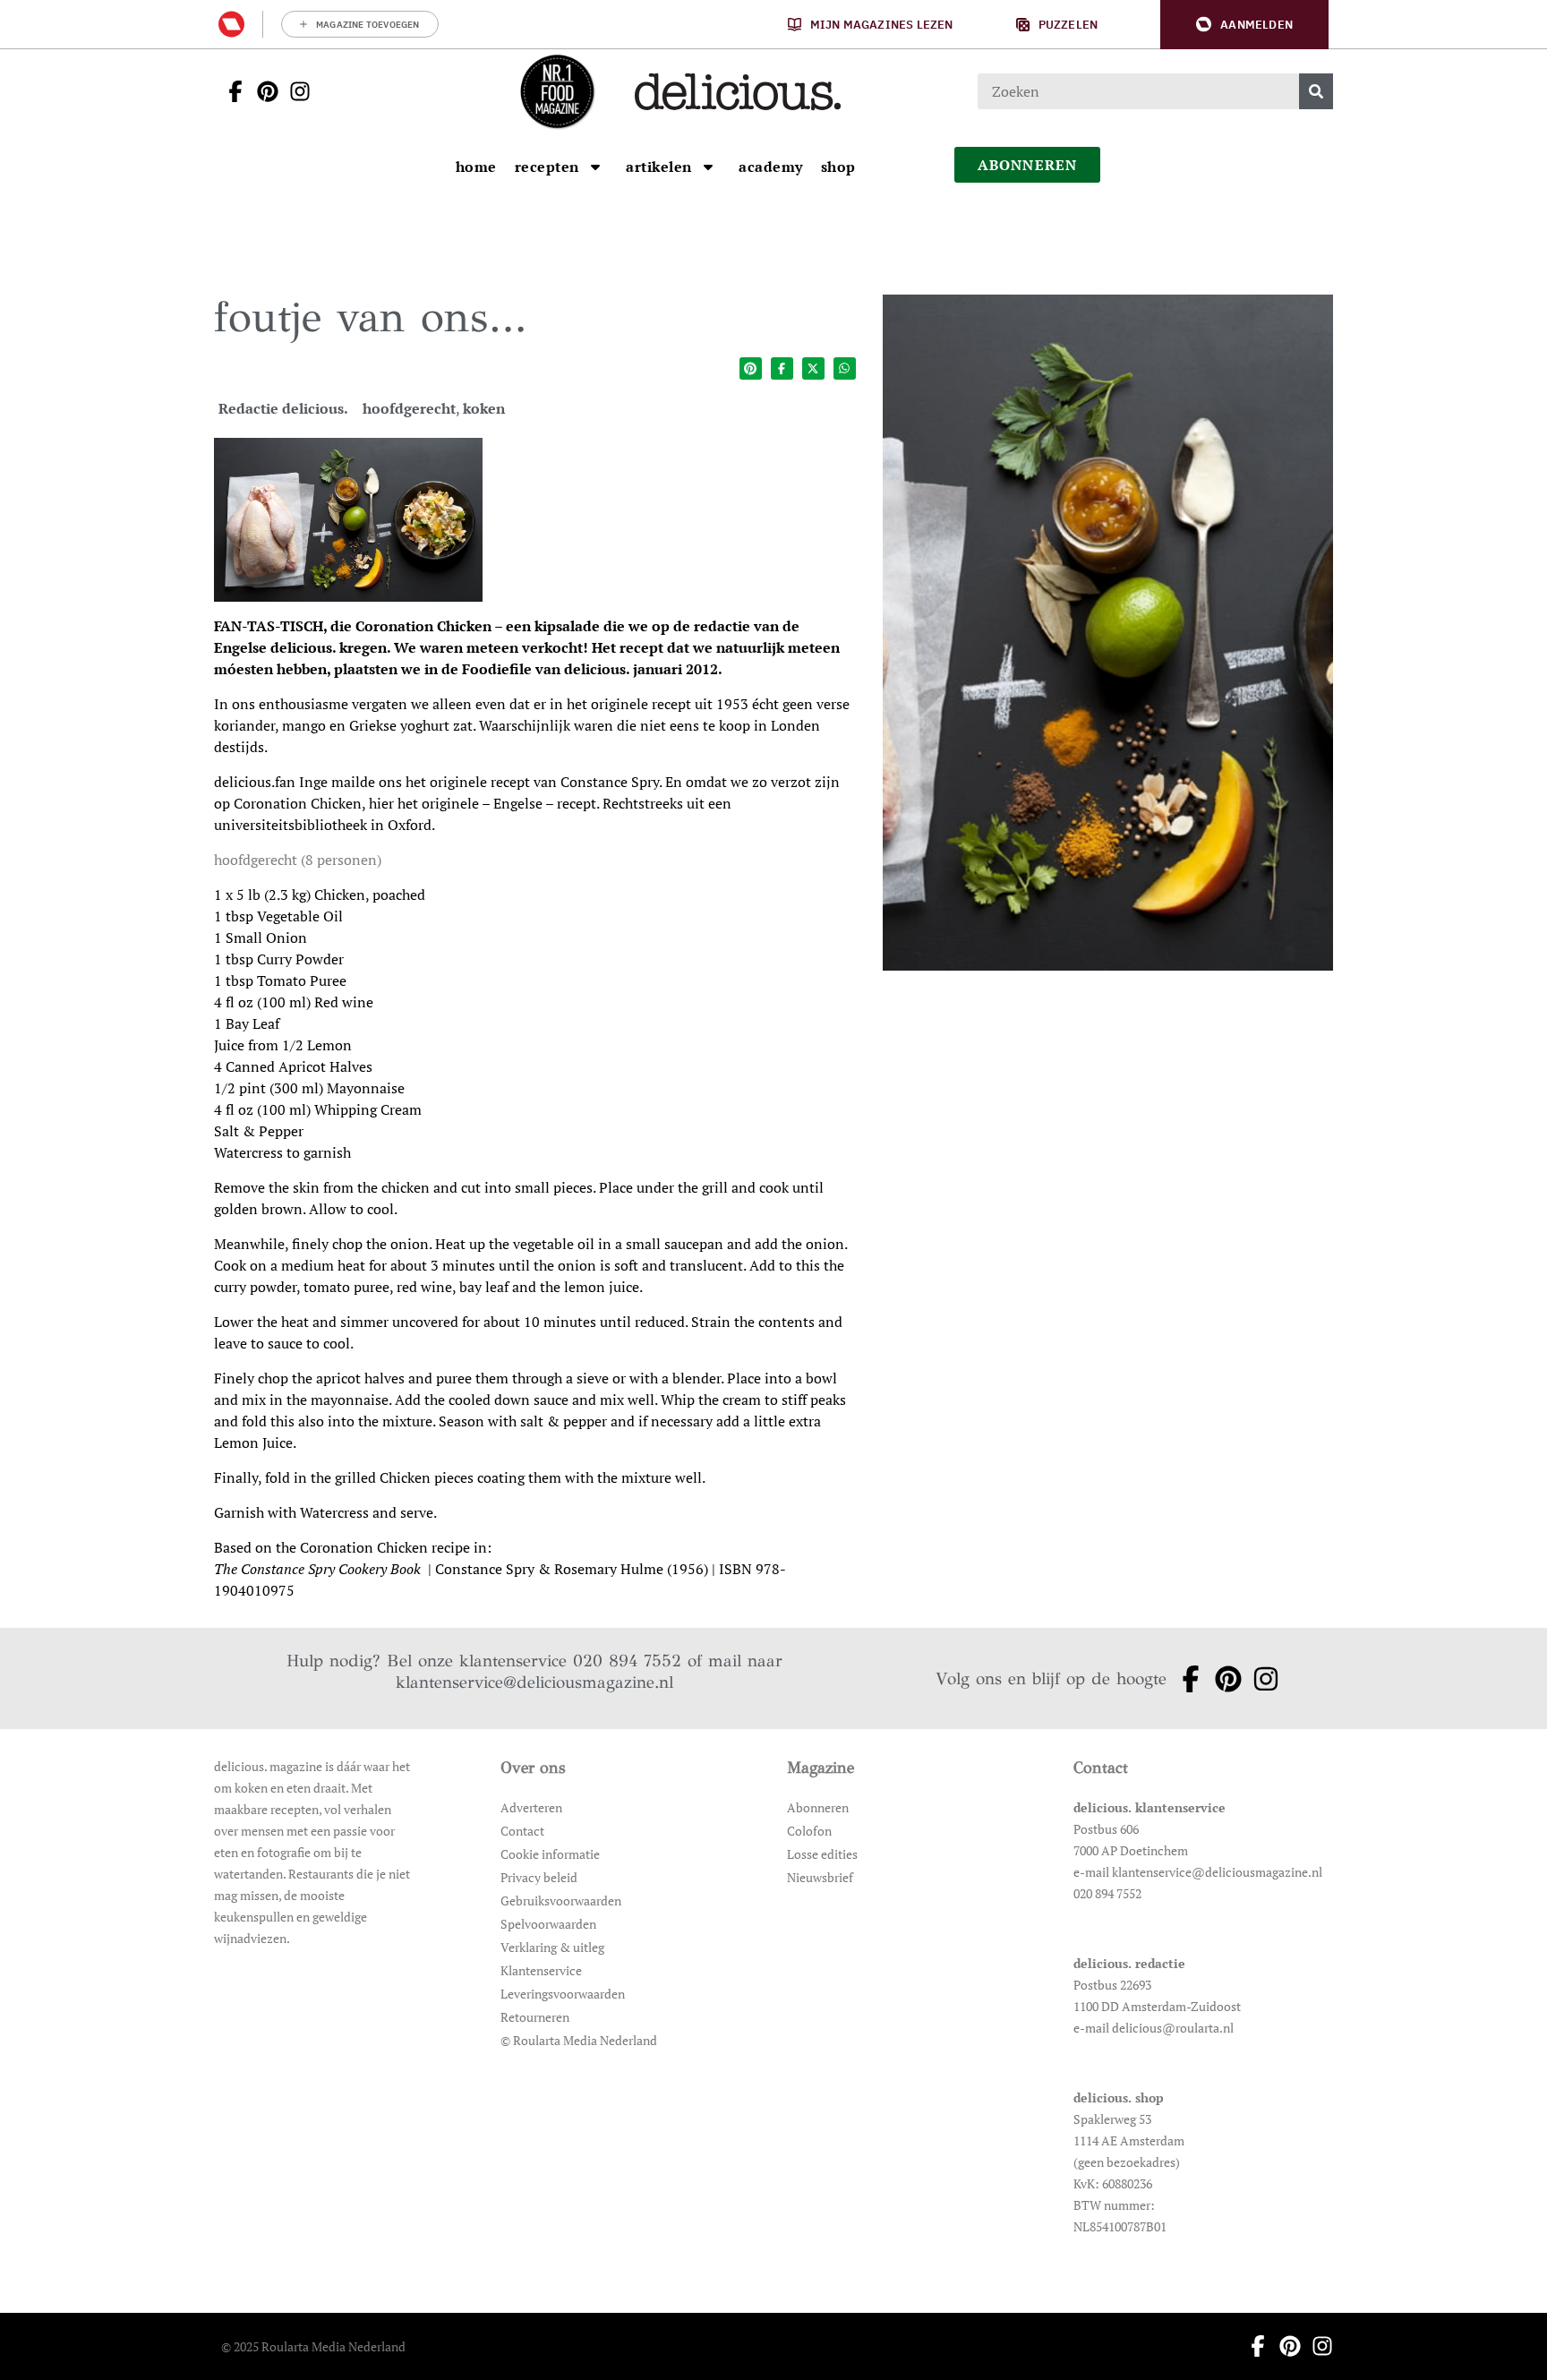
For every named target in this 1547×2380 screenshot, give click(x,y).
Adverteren (531, 1807)
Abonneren (818, 1807)
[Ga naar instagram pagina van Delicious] (295, 91)
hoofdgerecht (409, 408)
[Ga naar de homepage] (557, 91)
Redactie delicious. (283, 408)
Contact (522, 1831)
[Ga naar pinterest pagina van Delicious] (262, 91)
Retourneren (535, 2017)
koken (484, 408)
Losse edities (822, 1854)
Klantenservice (541, 1970)
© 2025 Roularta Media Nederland (313, 2346)
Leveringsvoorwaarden (563, 1994)
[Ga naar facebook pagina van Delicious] (230, 91)
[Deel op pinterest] (751, 368)
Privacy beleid (539, 1877)
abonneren (1028, 165)
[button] (1244, 25)
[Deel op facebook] (782, 368)
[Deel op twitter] (813, 368)
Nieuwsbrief (820, 1877)
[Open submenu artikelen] (708, 167)
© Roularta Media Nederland (579, 2040)
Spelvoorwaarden (548, 1924)
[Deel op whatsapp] (845, 368)
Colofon (809, 1831)
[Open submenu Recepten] (595, 167)
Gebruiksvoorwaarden (561, 1901)
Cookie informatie (550, 1854)
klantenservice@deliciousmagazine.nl (534, 1682)
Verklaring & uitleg (552, 1947)
